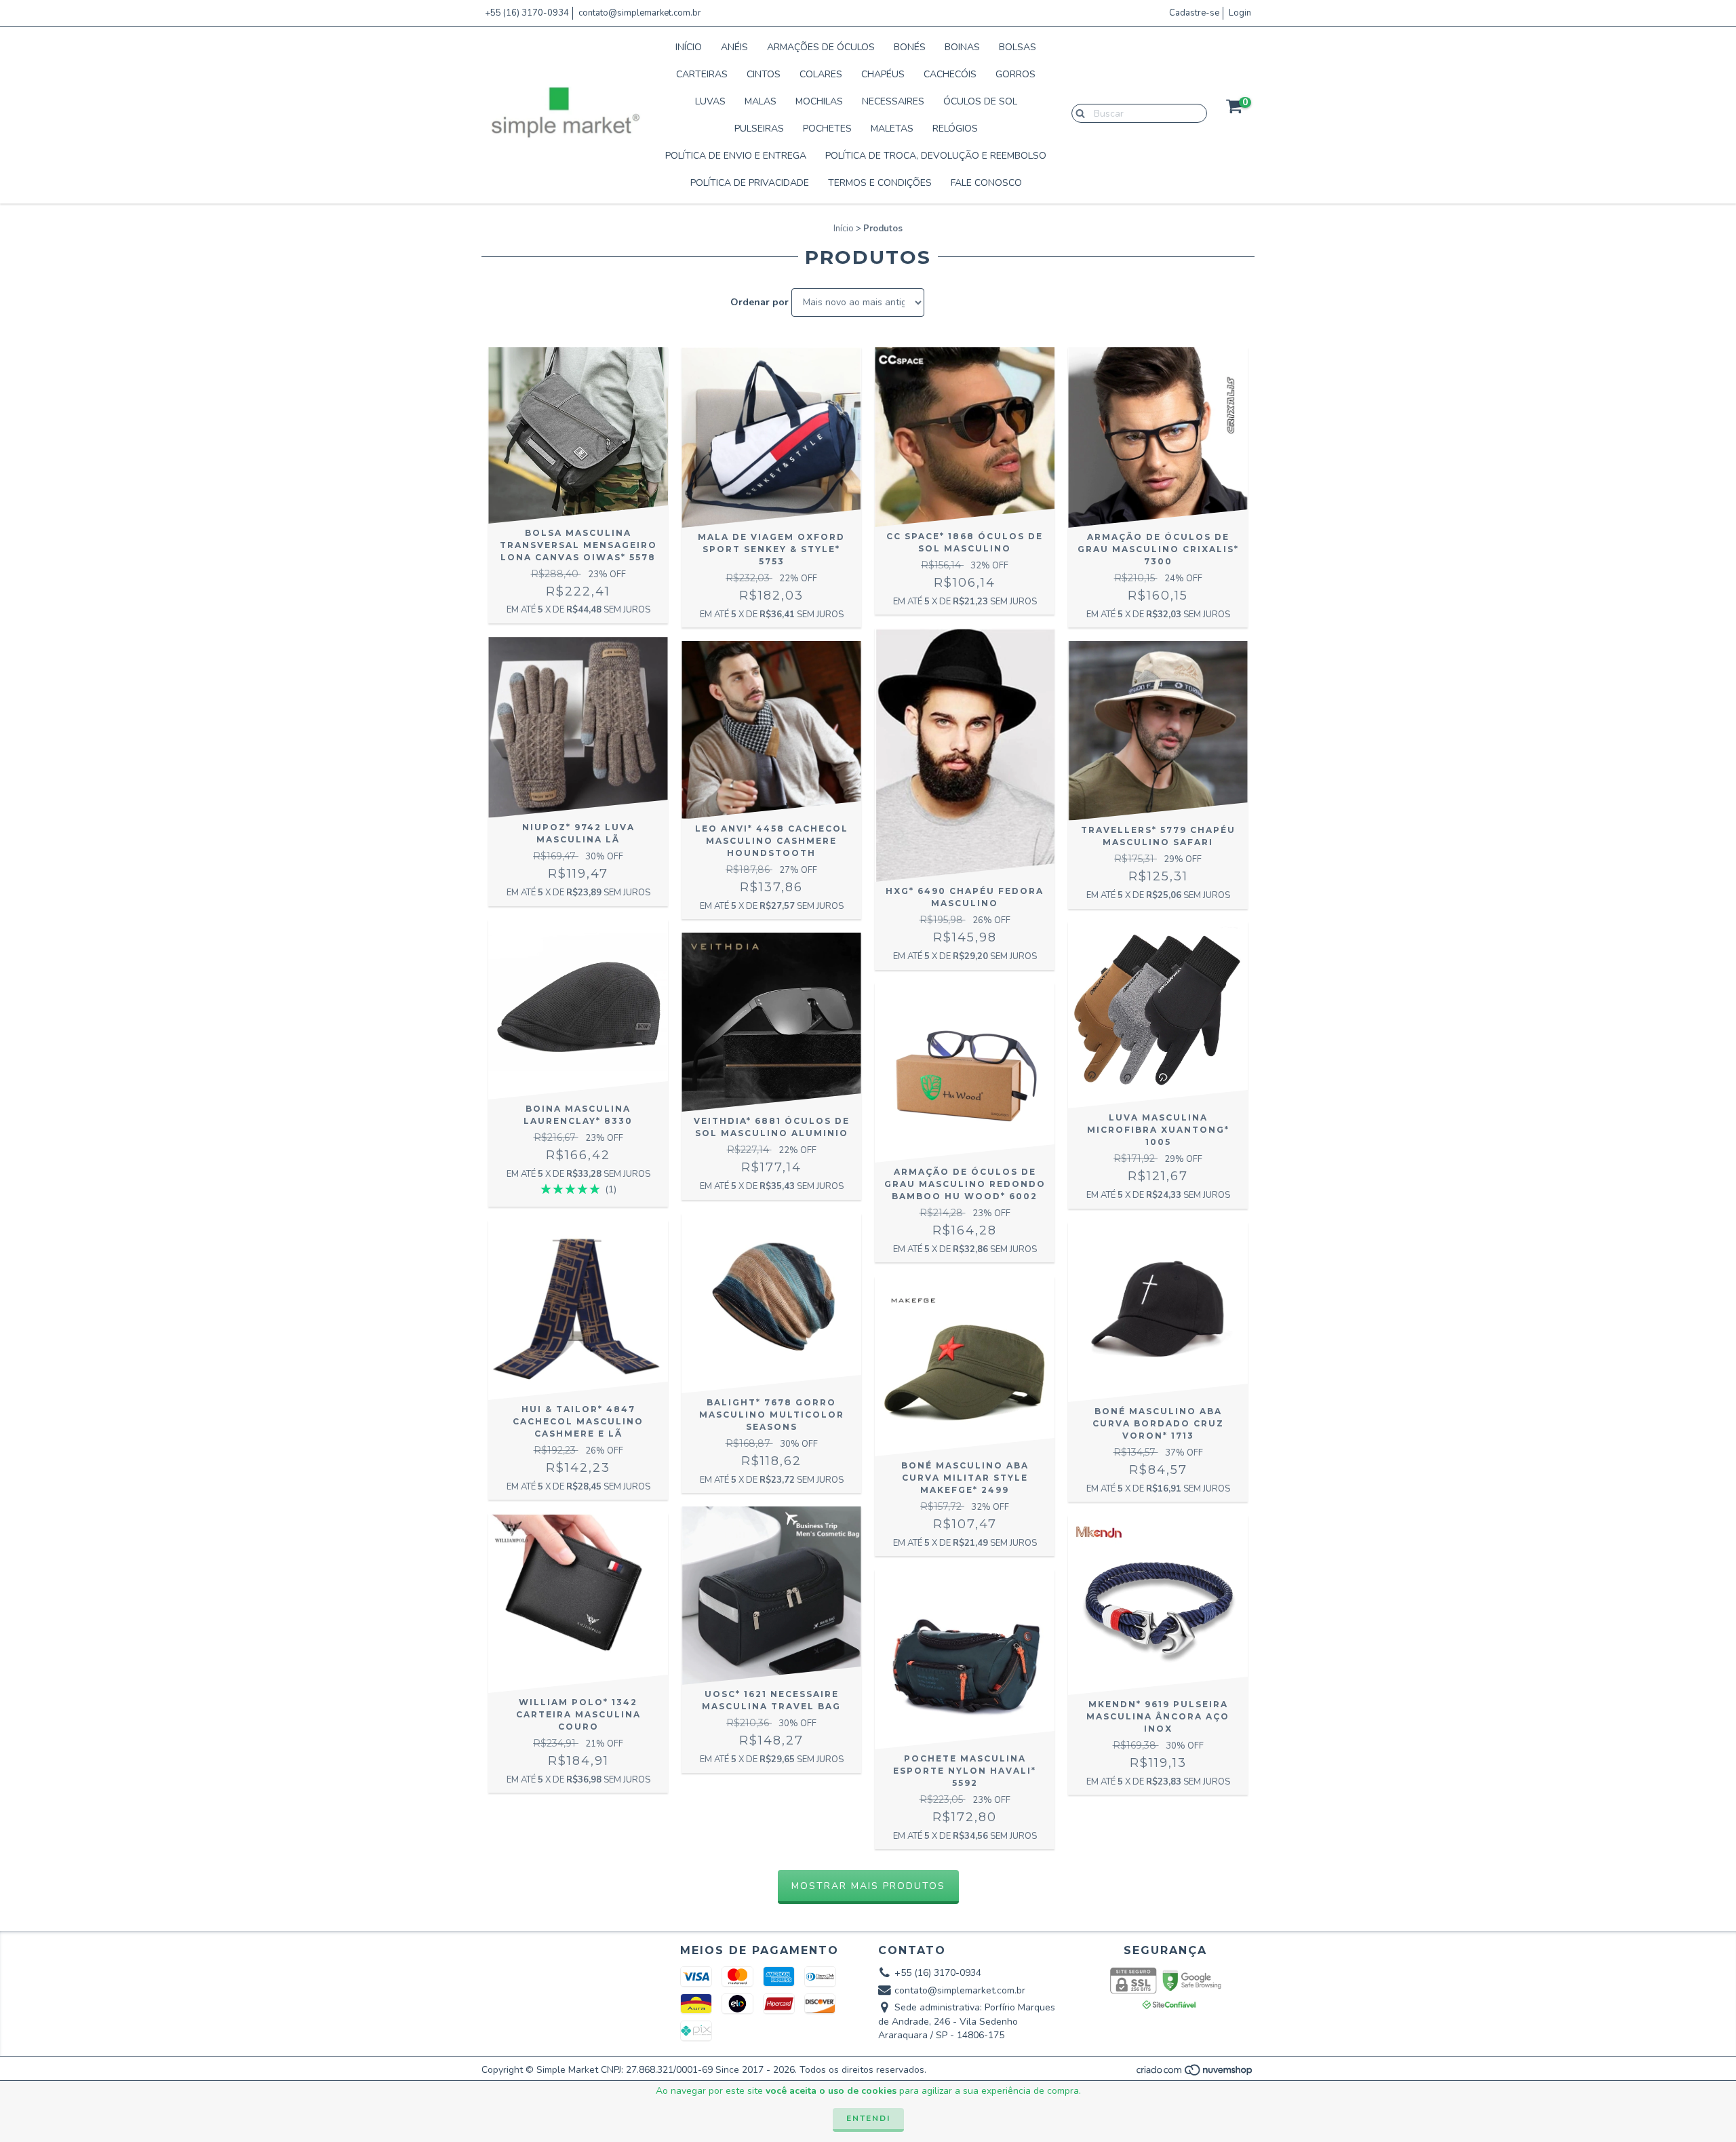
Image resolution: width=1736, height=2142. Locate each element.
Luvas (710, 101)
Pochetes (827, 129)
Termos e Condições (880, 183)
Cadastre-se (1194, 13)
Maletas (892, 129)
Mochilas (819, 101)
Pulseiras (759, 129)
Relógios (955, 129)
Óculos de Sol (980, 101)
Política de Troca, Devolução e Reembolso (936, 156)
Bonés (910, 47)
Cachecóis (950, 74)
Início (689, 47)
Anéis (734, 47)
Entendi (868, 2118)
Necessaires (893, 101)
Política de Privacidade (750, 183)
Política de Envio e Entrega (736, 156)
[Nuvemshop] (1195, 2073)
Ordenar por (759, 302)
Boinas (962, 47)
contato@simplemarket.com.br (640, 13)
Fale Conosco (986, 183)
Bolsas (1018, 47)
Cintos (764, 74)
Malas (761, 101)
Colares (821, 74)
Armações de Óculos (821, 47)
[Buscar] (1077, 113)
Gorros (1015, 74)
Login (1240, 13)
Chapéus (883, 74)
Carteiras (702, 74)
